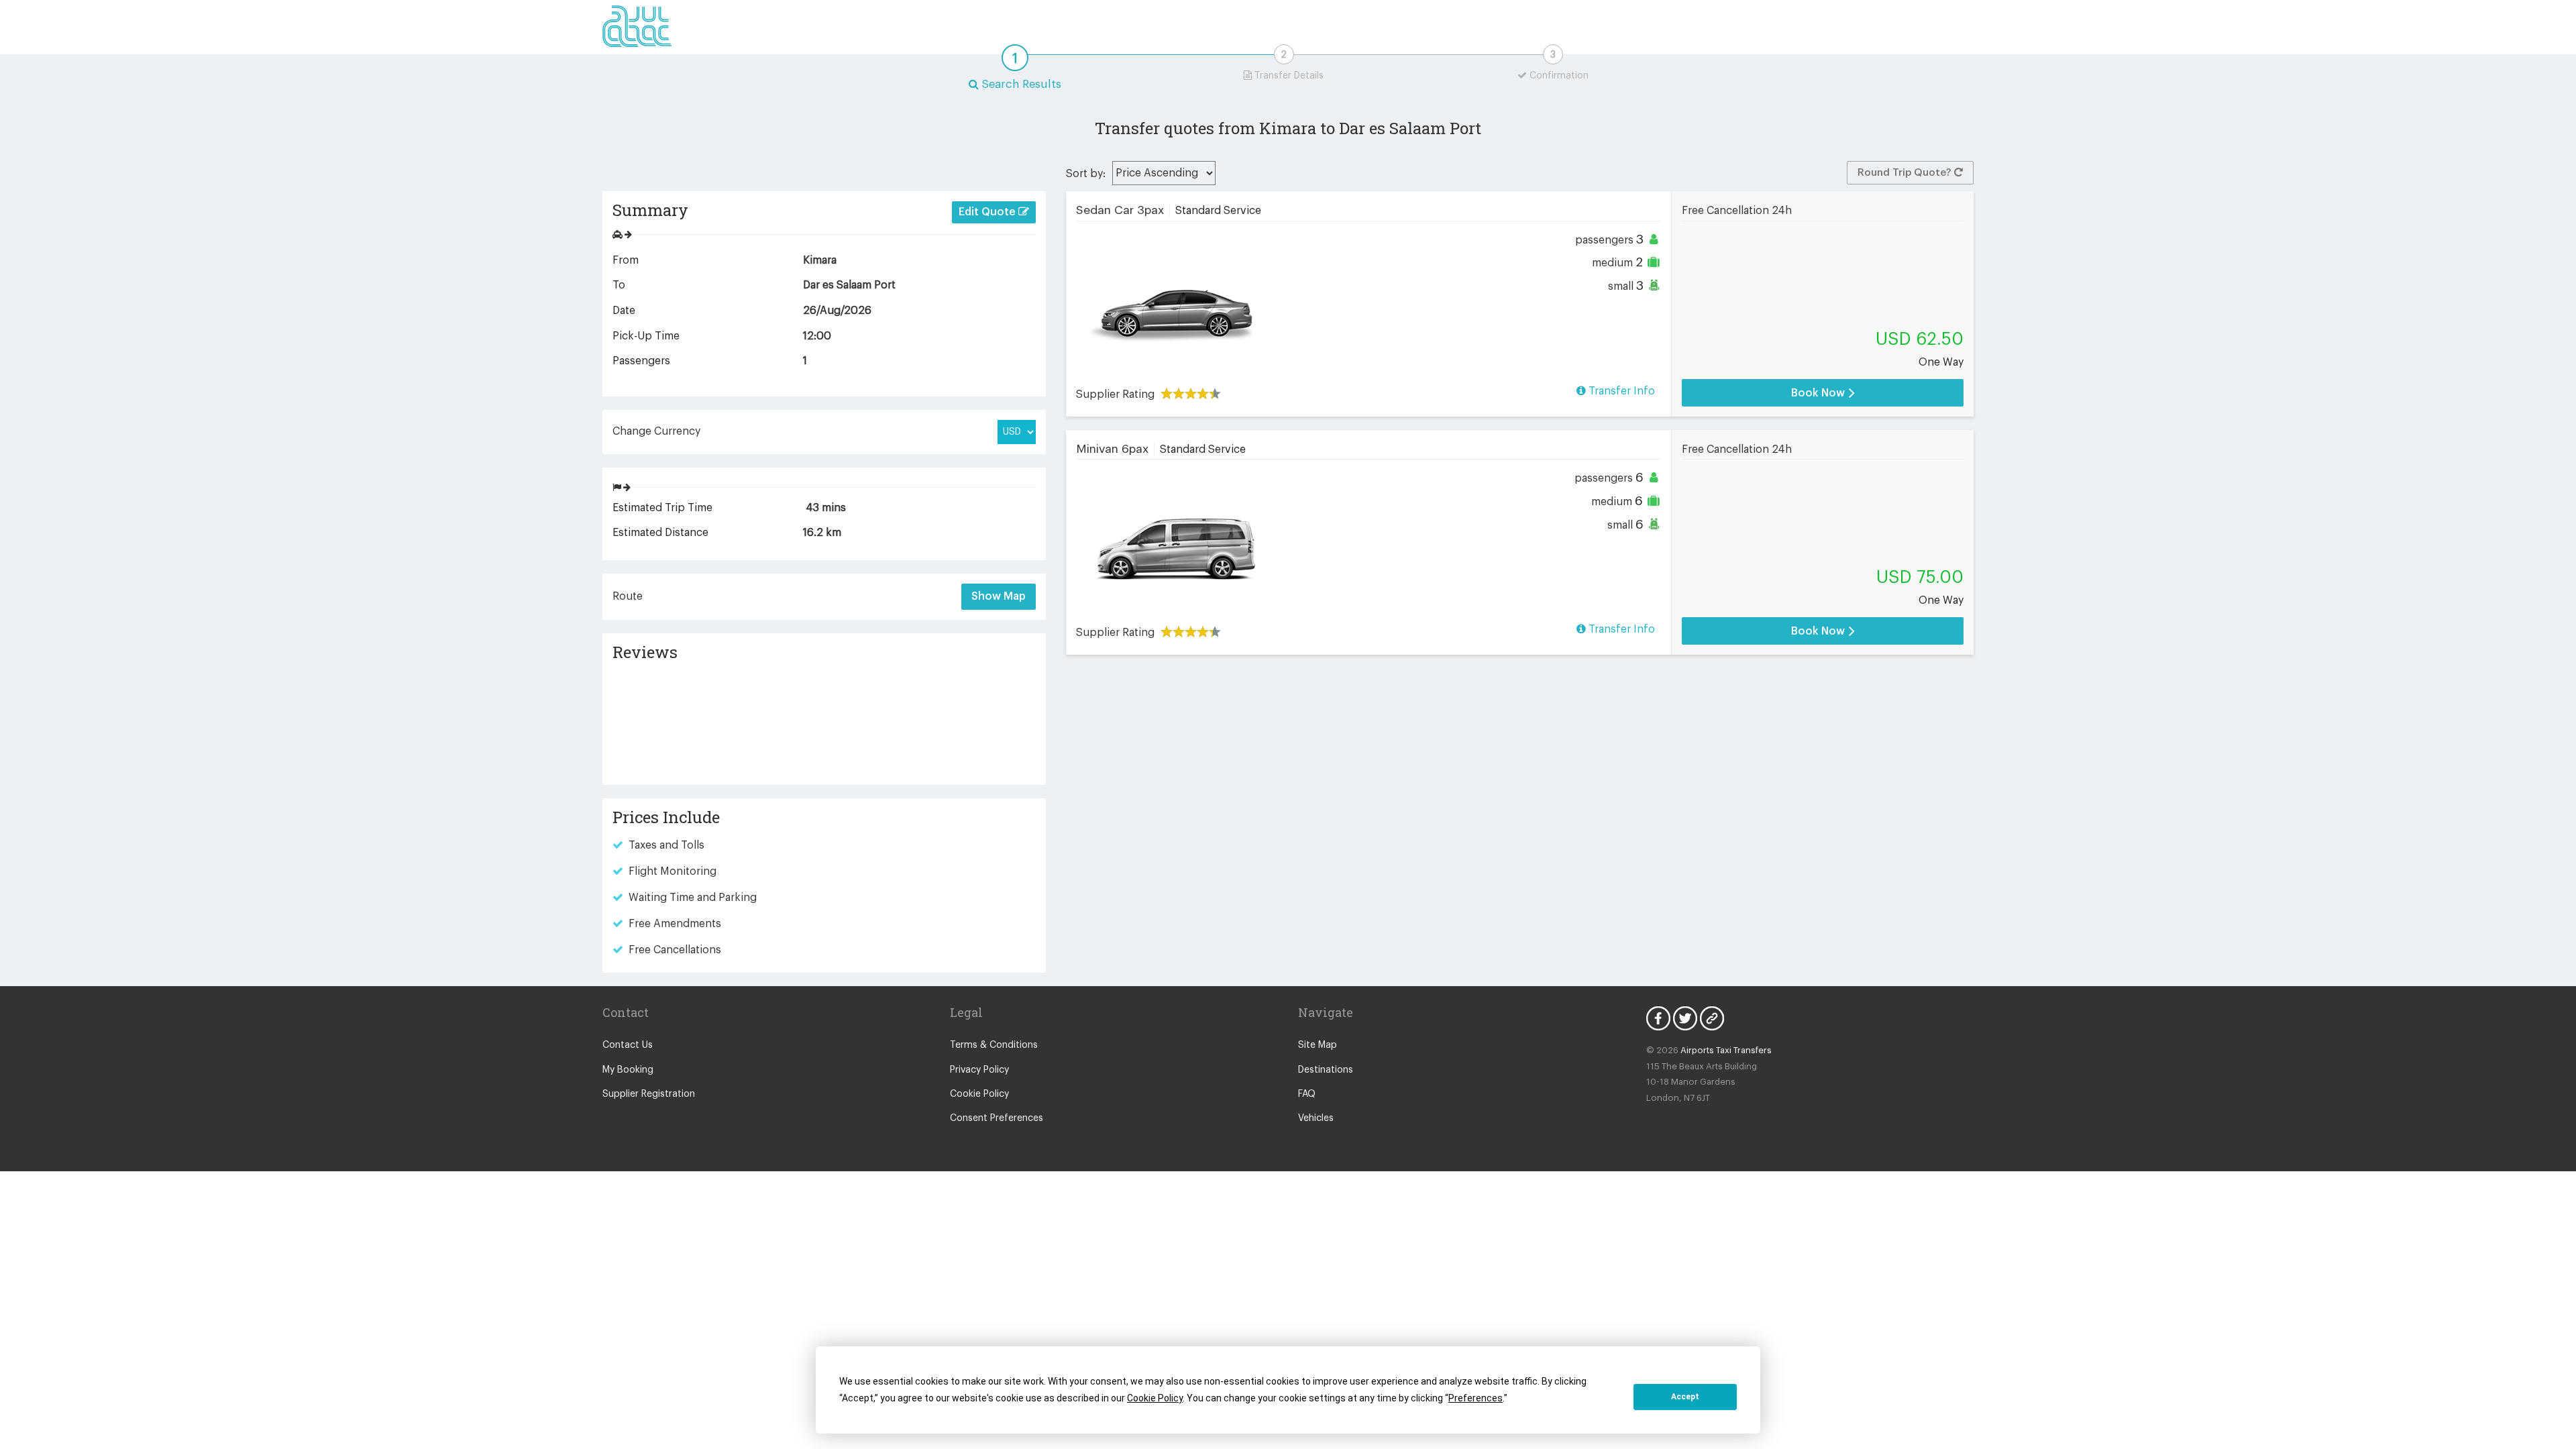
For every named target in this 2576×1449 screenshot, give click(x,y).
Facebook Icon (1658, 1018)
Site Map (1318, 1045)
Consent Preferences (997, 1118)
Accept (1685, 1397)
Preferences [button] (1475, 1398)
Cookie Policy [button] (1155, 1398)
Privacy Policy (979, 1070)
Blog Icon (1712, 1018)
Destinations (1326, 1070)
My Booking (628, 1070)
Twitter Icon (1685, 1018)
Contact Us (628, 1045)
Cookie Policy (979, 1094)
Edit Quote (988, 212)
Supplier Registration (649, 1094)
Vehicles (1316, 1118)
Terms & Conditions (994, 1045)
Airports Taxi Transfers (1726, 1050)
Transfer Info (1620, 391)
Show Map (999, 596)
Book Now (1819, 393)
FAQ (1307, 1094)
